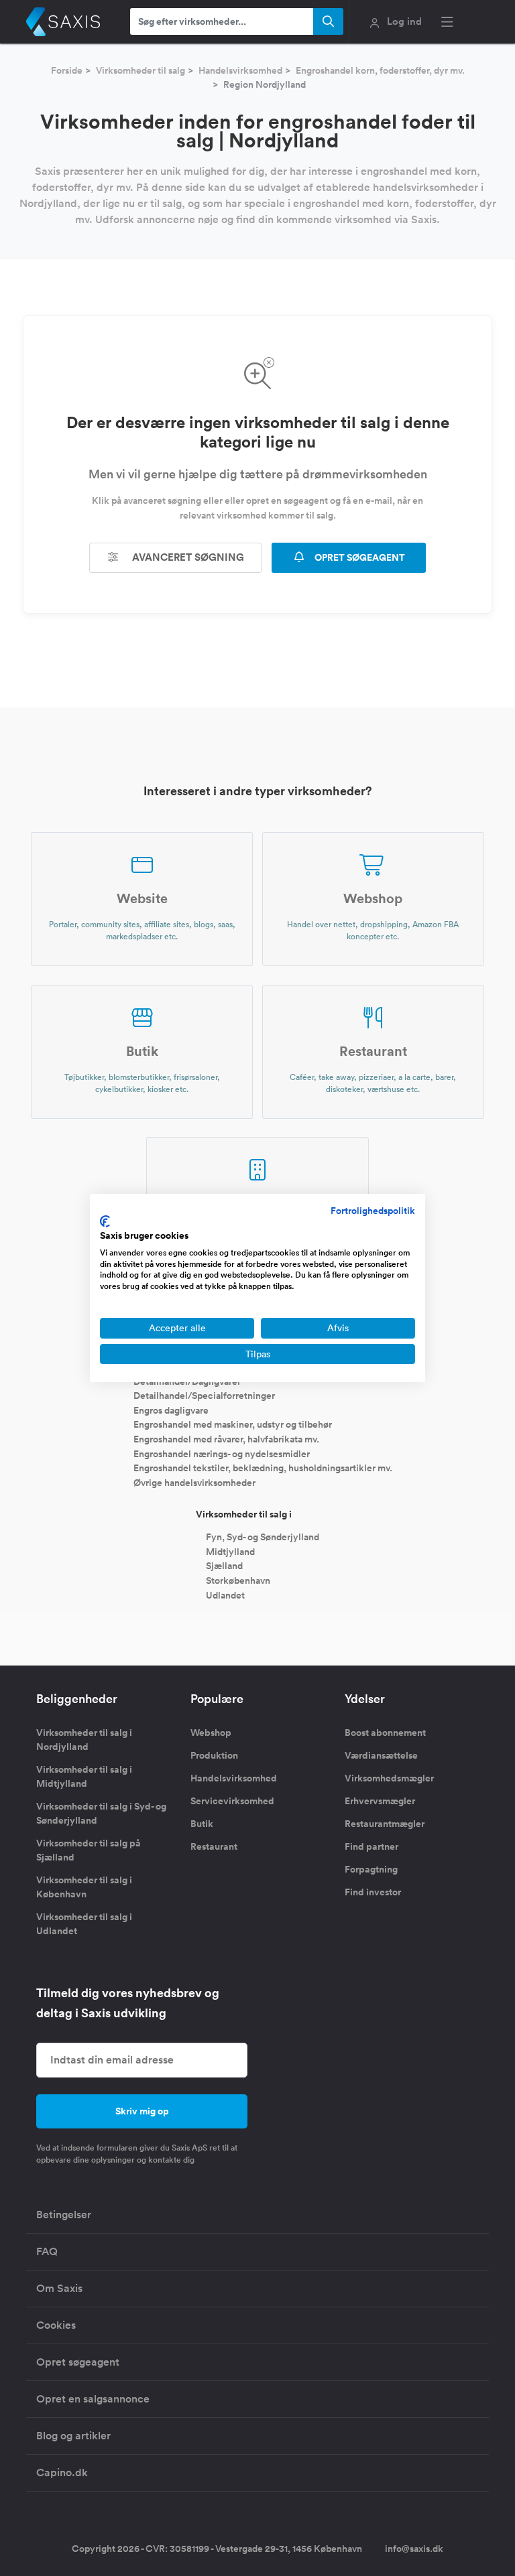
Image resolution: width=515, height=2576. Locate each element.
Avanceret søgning (187, 557)
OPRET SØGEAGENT (359, 557)
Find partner (371, 1846)
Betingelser (64, 2215)
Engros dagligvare (171, 1410)
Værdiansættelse (381, 1755)
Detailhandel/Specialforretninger (204, 1396)
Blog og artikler (73, 2436)
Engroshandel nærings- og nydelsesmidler (222, 1453)
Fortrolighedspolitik (373, 1211)
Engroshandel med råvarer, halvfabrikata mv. (226, 1439)
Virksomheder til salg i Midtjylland (84, 1776)
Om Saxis (59, 2288)
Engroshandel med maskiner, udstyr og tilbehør (233, 1424)
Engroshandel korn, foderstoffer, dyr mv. (380, 70)
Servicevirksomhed (232, 1801)
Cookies (56, 2325)
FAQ (47, 2251)
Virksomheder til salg (140, 70)
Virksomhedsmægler (389, 1778)
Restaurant (214, 1846)
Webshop (211, 1733)
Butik (202, 1824)
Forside (67, 70)
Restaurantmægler (385, 1824)
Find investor (373, 1892)
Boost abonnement (385, 1733)
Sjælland (224, 1566)
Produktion (214, 1755)
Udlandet (225, 1595)
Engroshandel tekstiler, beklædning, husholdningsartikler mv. (263, 1468)
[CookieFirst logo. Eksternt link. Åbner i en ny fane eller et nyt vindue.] (105, 1221)
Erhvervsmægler (380, 1801)
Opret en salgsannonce (93, 2399)
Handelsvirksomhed (240, 70)
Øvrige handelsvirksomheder (194, 1482)
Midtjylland (230, 1551)
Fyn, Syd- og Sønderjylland (263, 1537)
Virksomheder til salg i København (84, 1887)
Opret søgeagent (78, 2362)
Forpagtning (371, 1869)
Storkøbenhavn (238, 1580)
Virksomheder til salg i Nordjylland (84, 1740)
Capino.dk (62, 2472)
